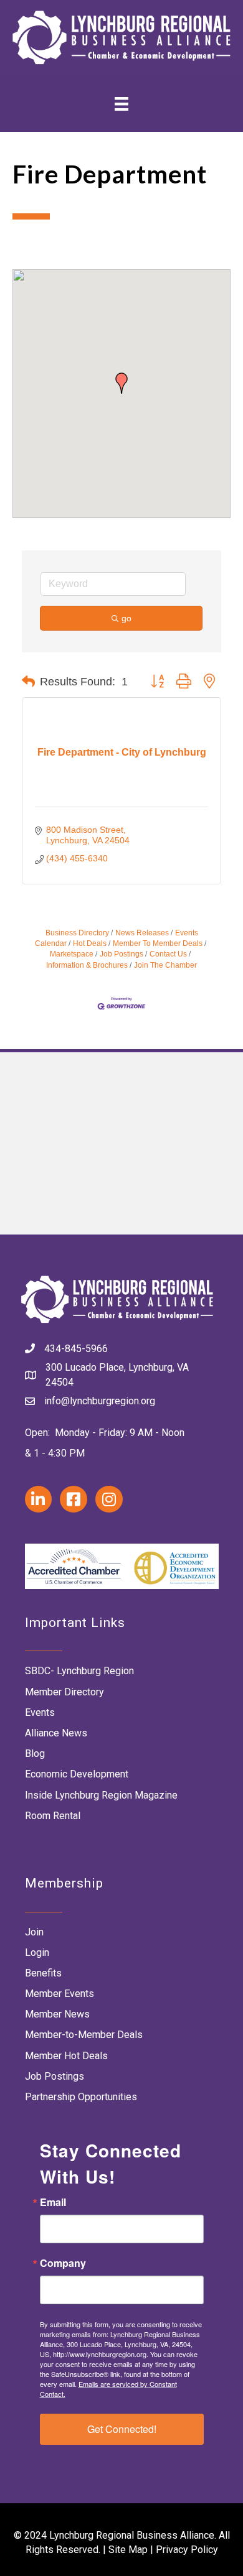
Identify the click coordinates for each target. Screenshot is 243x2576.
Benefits (43, 1973)
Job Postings (121, 954)
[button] (121, 383)
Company (63, 2263)
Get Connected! (122, 2429)
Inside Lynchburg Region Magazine (101, 1795)
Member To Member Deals (158, 943)
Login (37, 1953)
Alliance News (56, 1733)
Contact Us (168, 954)
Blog (35, 1754)
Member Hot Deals (66, 2056)
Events (40, 1712)
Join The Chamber (165, 965)
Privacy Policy (187, 2550)
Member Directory (64, 1692)
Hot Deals (90, 943)
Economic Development (77, 1774)
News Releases (142, 933)
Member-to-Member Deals (84, 2035)
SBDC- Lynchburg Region (79, 1671)
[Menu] (121, 104)
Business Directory (77, 933)
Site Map (128, 2550)
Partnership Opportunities (81, 2097)
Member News (57, 2014)
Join (34, 1932)
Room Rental (53, 1816)
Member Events (60, 1994)
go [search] (126, 618)
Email (53, 2202)
